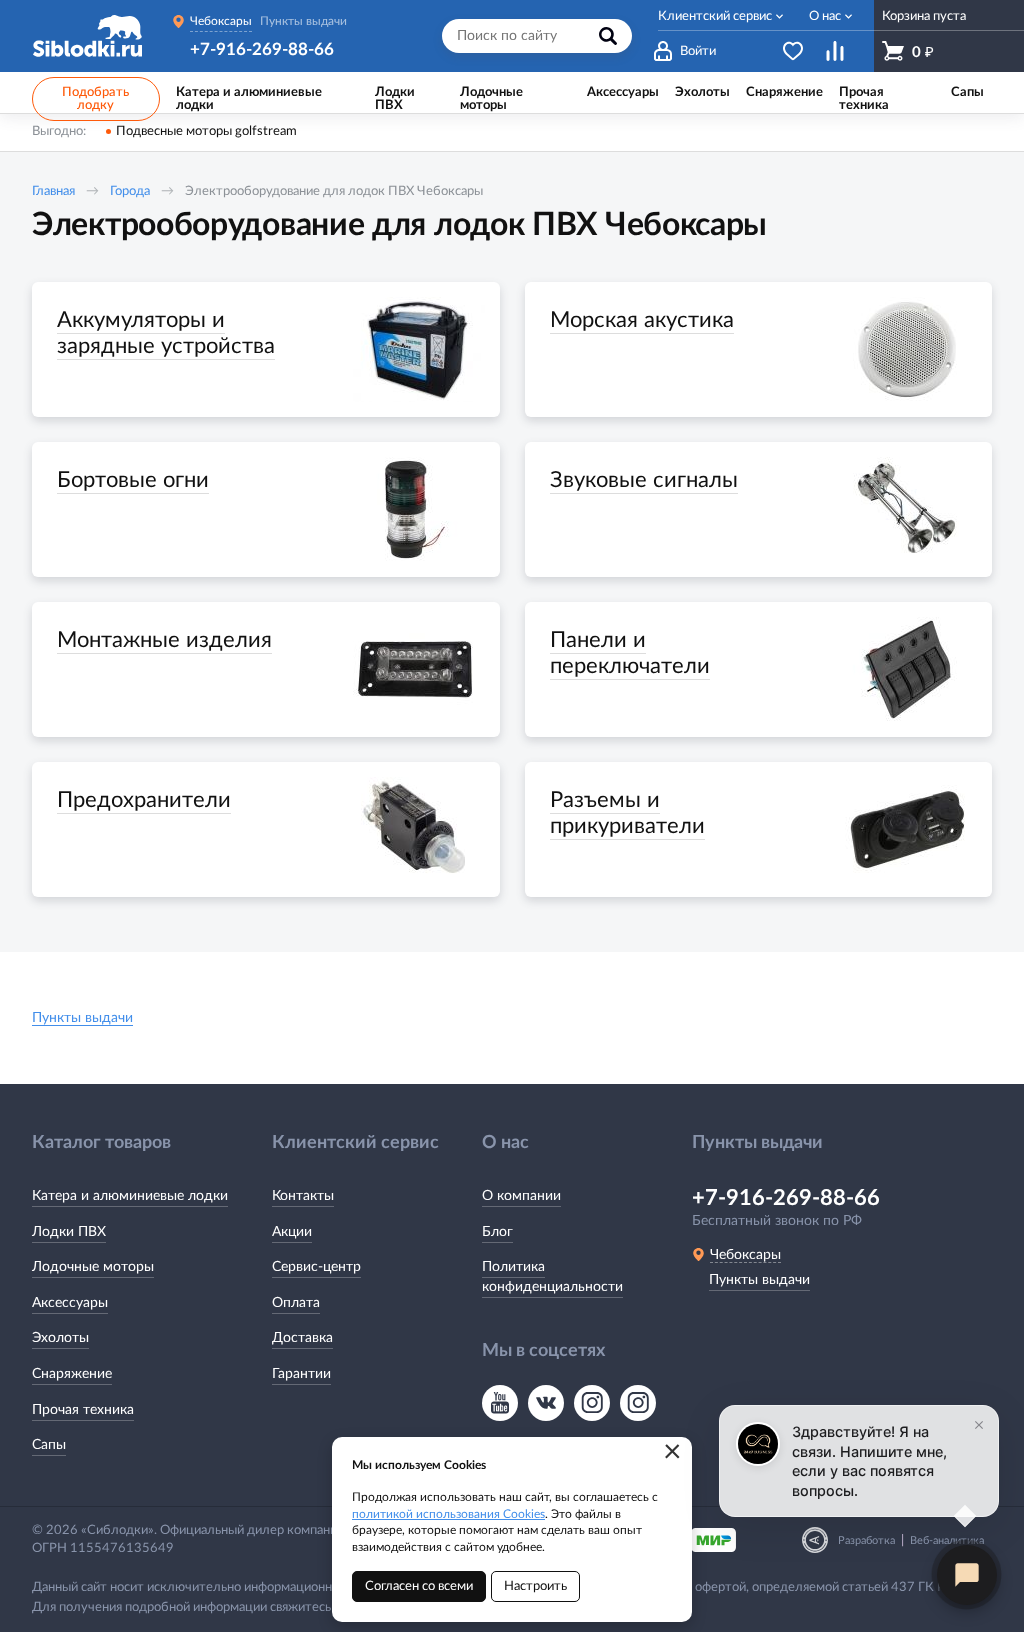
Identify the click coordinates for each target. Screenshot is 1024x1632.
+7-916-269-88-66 (262, 49)
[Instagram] (592, 1403)
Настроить (535, 1586)
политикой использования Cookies (448, 1514)
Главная (53, 191)
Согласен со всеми (419, 1586)
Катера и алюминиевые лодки (130, 1196)
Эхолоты (60, 1338)
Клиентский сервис (715, 16)
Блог (497, 1232)
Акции (292, 1232)
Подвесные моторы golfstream (206, 131)
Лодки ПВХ (69, 1232)
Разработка (866, 1540)
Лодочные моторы (93, 1267)
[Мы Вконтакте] (546, 1403)
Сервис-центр (316, 1267)
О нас (825, 16)
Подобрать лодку (95, 99)
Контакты (303, 1196)
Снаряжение (72, 1374)
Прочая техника (83, 1410)
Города (130, 191)
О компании (521, 1196)
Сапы (49, 1445)
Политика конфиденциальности (552, 1277)
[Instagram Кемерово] (638, 1403)
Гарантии (301, 1374)
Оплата (296, 1303)
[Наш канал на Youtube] (500, 1403)
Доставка (302, 1338)
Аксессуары (70, 1303)
